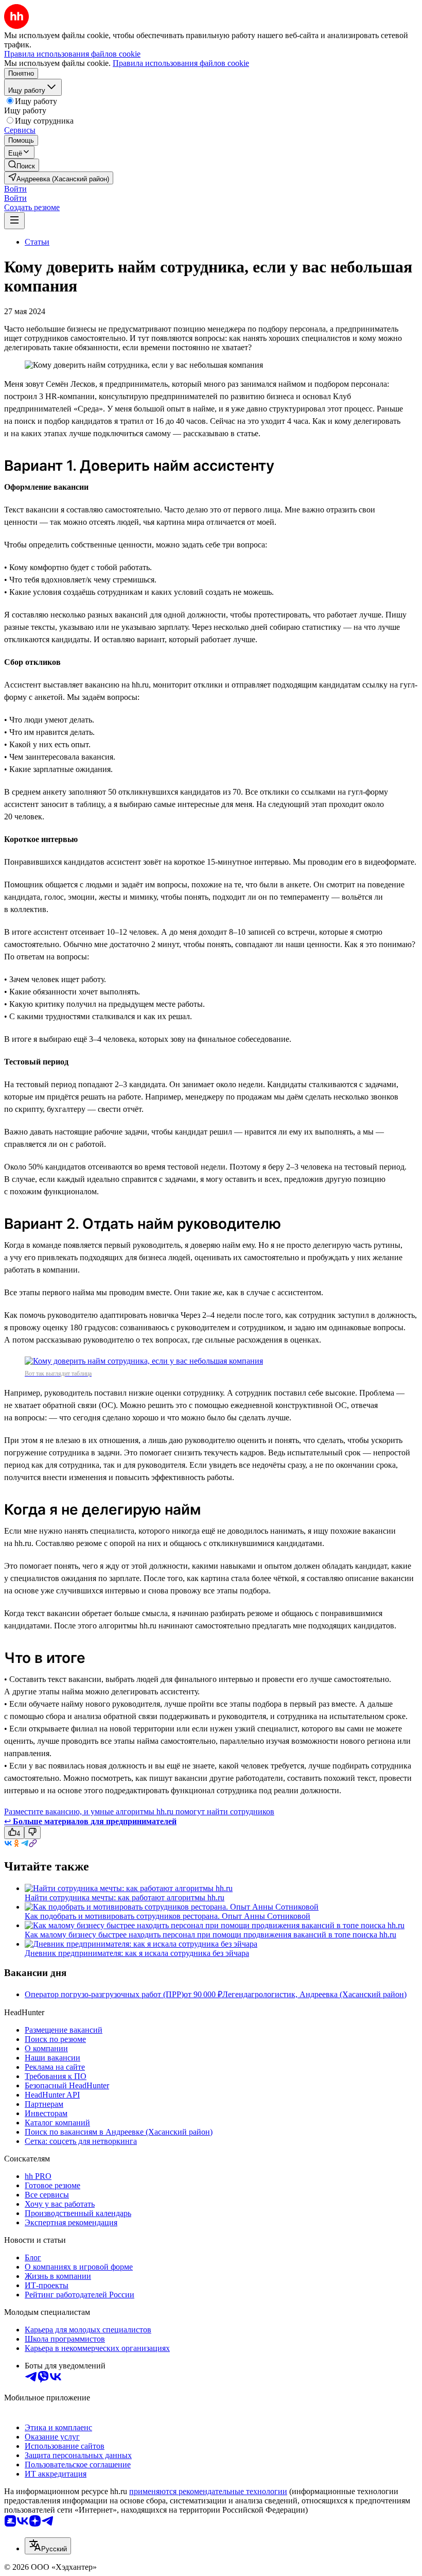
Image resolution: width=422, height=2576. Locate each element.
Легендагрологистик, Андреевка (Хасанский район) (314, 1994)
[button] (15, 189)
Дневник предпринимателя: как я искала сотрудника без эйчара (137, 1953)
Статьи (37, 242)
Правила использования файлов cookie (181, 63)
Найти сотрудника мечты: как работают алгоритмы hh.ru (125, 1897)
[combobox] (48, 2546)
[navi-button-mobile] (14, 221)
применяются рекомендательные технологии (208, 2491)
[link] (22, 165)
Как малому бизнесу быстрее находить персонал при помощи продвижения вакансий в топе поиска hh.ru (210, 1935)
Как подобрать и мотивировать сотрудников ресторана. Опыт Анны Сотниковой (168, 1916)
